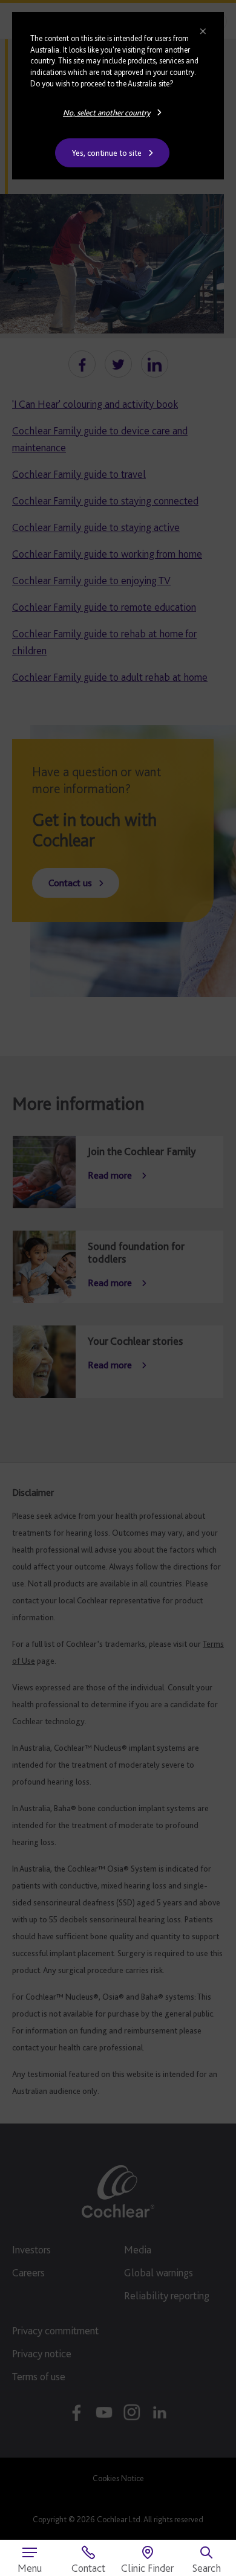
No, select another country (107, 112)
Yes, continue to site (107, 153)
